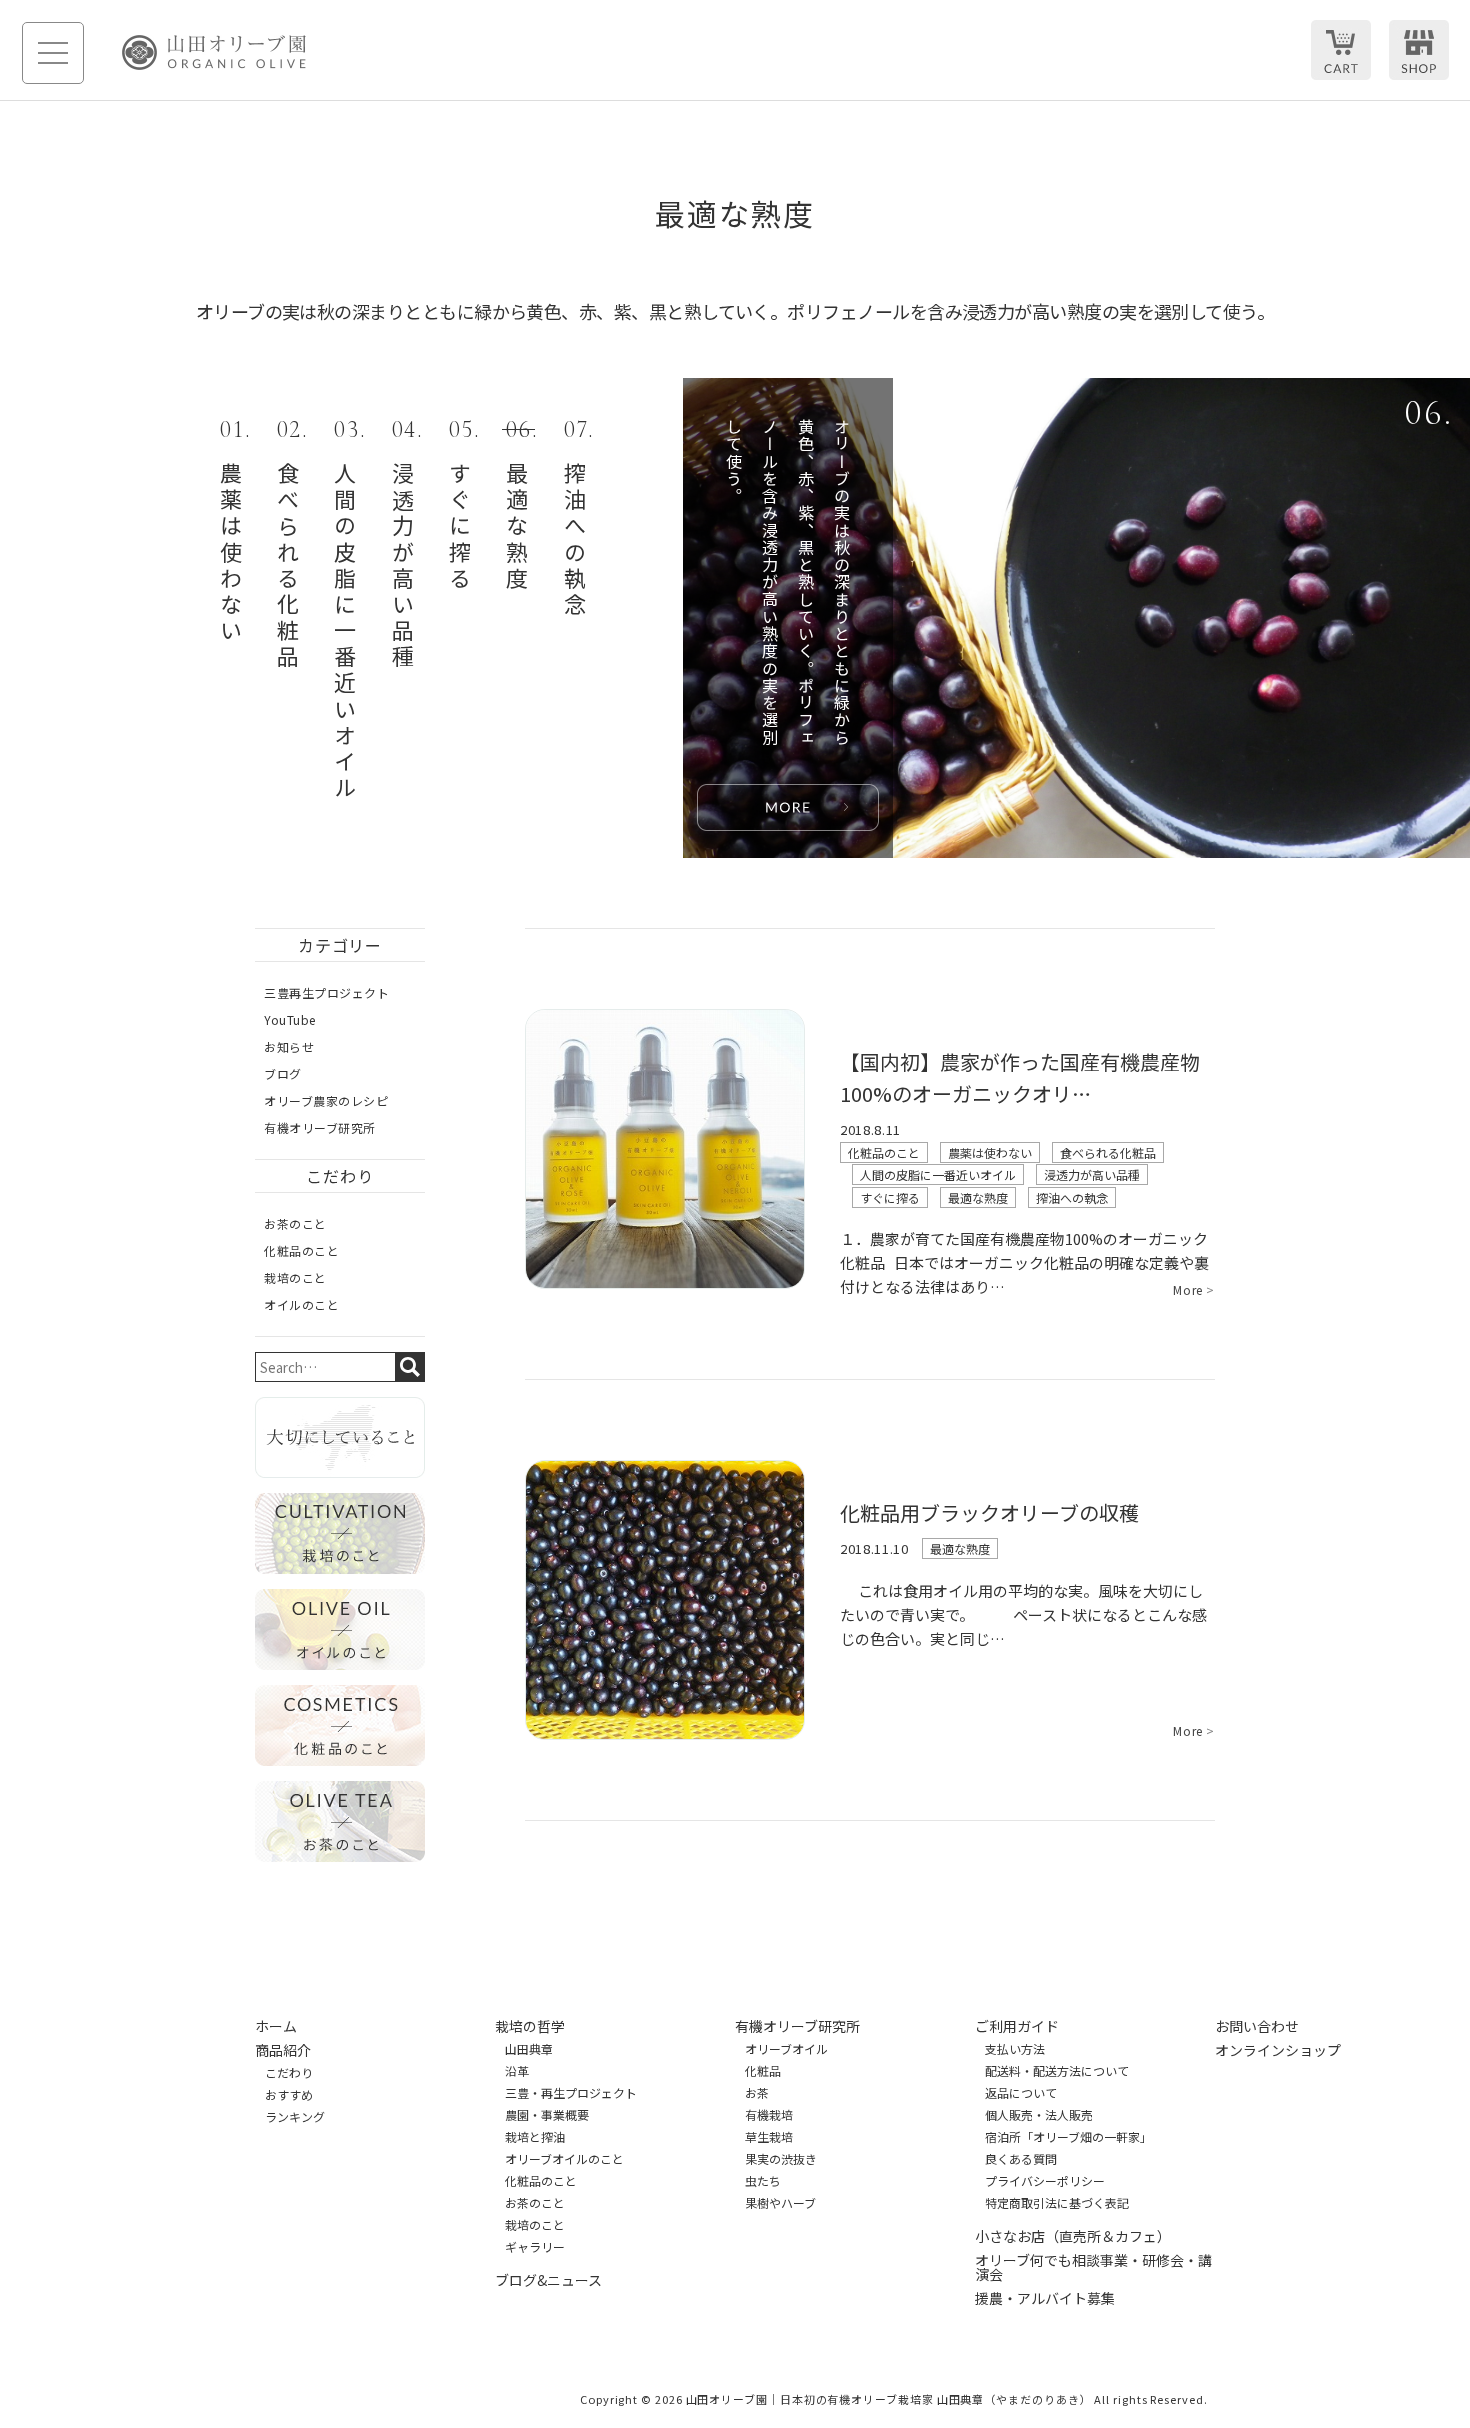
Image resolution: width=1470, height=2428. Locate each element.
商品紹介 (283, 2050)
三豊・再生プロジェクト (571, 2093)
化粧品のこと (884, 1152)
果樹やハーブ (780, 2203)
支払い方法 (1015, 2049)
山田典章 (529, 2049)
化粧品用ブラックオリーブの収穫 (989, 1512)
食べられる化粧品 (1108, 1152)
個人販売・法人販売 (1039, 2115)
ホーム (276, 2026)
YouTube (290, 1019)
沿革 (517, 2071)
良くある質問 (1021, 2159)
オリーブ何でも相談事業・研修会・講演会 (1093, 2267)
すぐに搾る (890, 1197)
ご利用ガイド (1017, 2026)
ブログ (283, 1073)
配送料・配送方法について (1057, 2071)
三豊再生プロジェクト (326, 992)
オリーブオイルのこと (564, 2159)
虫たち (763, 2181)
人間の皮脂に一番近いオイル (938, 1174)
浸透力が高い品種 (1092, 1174)
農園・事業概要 (547, 2115)
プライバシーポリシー (1045, 2181)
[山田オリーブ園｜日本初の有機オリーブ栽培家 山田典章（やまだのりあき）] (214, 52)
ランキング (295, 2117)
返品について (1021, 2093)
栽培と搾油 (535, 2137)
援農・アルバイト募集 (1045, 2298)
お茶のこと (295, 1223)
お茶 (757, 2093)
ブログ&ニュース (548, 2280)
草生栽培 (769, 2137)
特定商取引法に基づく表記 (1057, 2203)
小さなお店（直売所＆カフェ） (1073, 2236)
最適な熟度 (978, 1197)
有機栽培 (769, 2115)
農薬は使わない (990, 1152)
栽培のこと (295, 1277)
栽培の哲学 (530, 2026)
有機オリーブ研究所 (320, 1127)
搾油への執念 (1072, 1197)
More (1194, 1289)
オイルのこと (301, 1304)
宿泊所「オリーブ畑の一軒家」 (1068, 2137)
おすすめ (289, 2095)
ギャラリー (535, 2247)
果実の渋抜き (781, 2159)
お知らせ (289, 1046)
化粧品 (763, 2071)
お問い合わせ (1257, 2026)
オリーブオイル (786, 2049)
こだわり (289, 2073)
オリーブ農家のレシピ (326, 1100)
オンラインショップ (1278, 2050)
